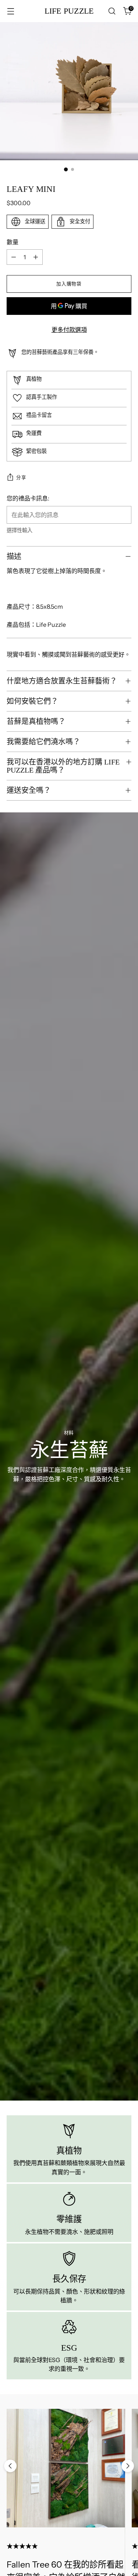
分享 (21, 477)
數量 (13, 242)
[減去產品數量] (14, 257)
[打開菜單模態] (10, 11)
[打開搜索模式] (112, 11)
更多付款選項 (69, 330)
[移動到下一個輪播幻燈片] (128, 2466)
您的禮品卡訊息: (28, 498)
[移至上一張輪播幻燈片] (10, 2466)
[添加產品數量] (36, 257)
